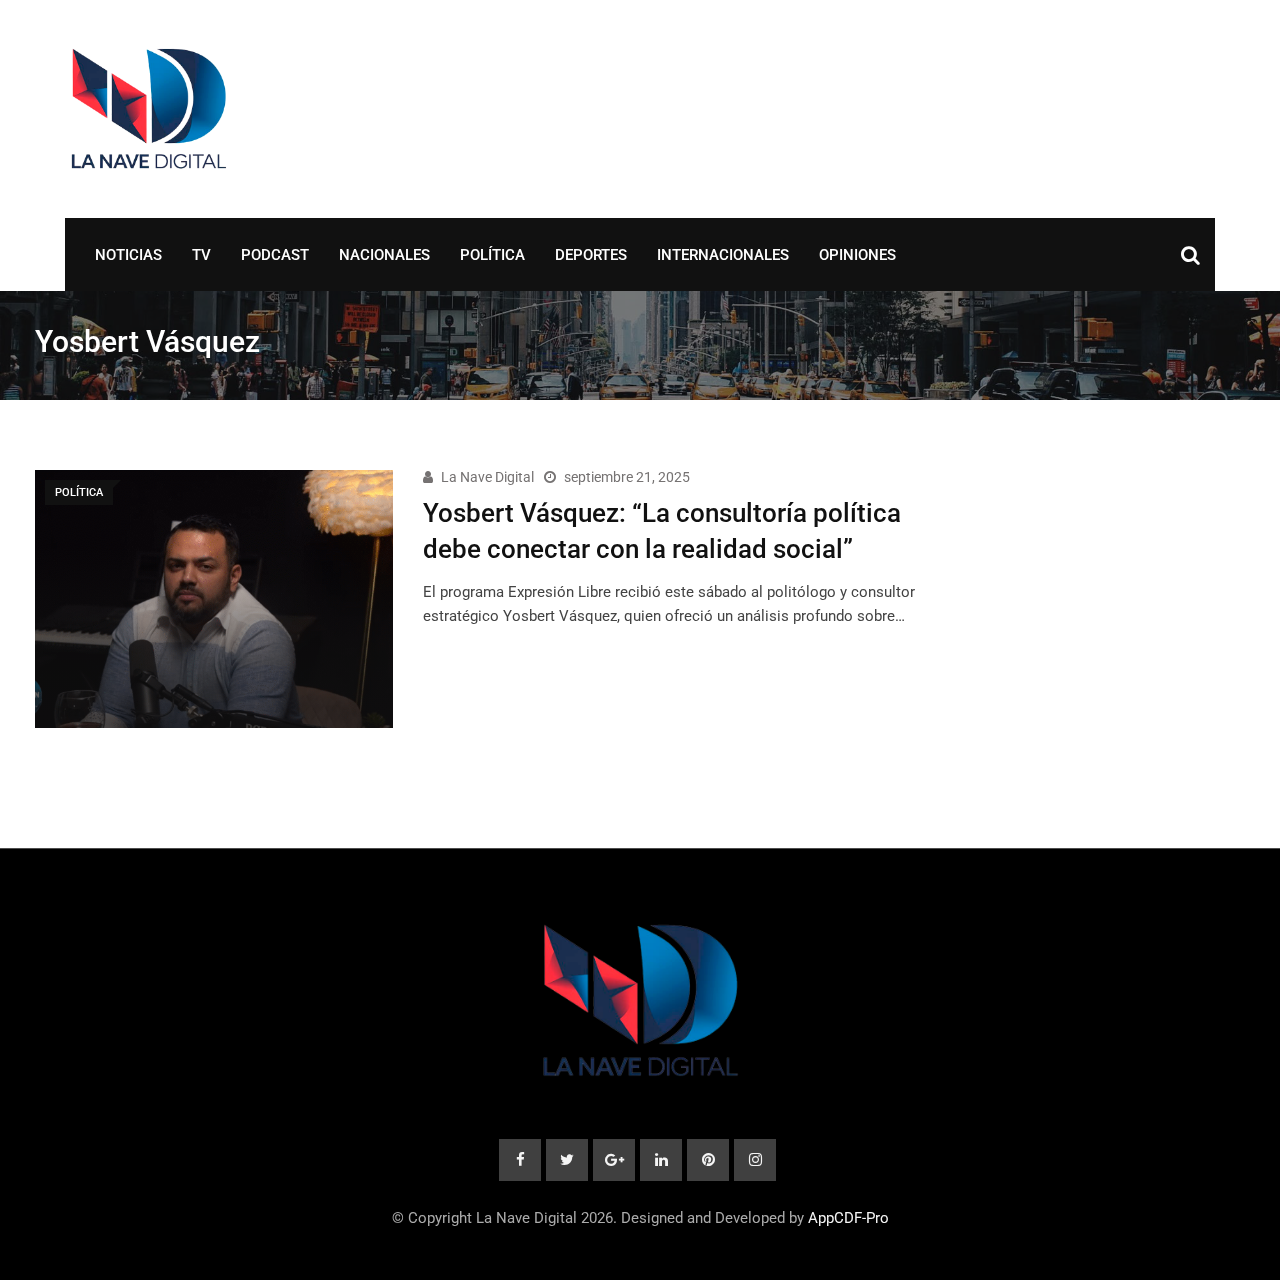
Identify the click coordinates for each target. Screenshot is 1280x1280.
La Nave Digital (487, 477)
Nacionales (384, 255)
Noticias (128, 255)
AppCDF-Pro (848, 1218)
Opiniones (857, 255)
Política (492, 255)
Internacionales (723, 255)
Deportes (591, 255)
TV (201, 255)
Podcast (275, 255)
